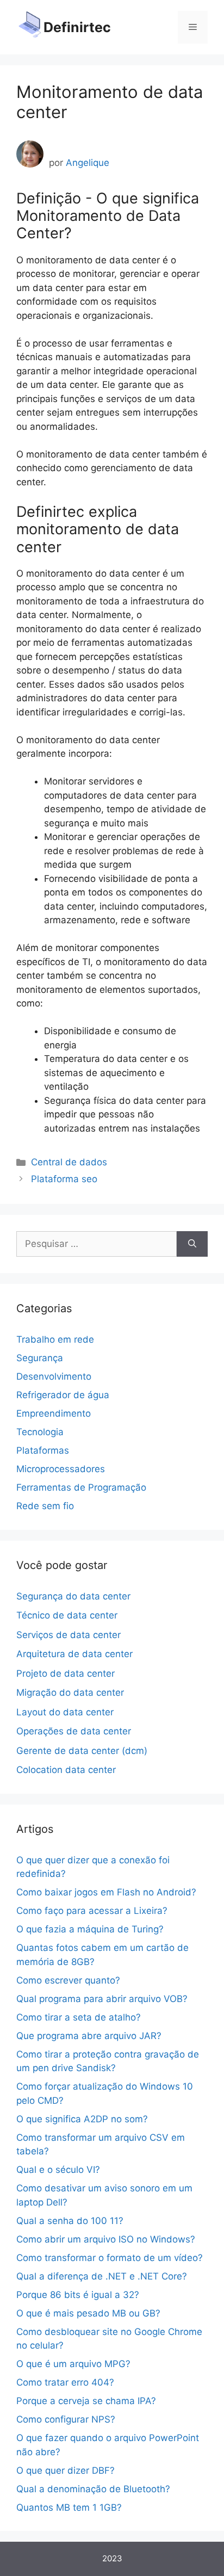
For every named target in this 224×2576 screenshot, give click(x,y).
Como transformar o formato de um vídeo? (110, 2258)
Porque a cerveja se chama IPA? (86, 2401)
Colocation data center (66, 1770)
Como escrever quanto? (68, 1980)
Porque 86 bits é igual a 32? (78, 2295)
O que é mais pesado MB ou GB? (88, 2313)
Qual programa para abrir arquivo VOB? (102, 1999)
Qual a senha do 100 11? (70, 2221)
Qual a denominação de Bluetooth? (93, 2489)
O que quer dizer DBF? (66, 2470)
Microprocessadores (61, 1469)
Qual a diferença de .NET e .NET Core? (102, 2276)
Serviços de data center (69, 1635)
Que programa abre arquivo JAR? (89, 2036)
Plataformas (43, 1450)
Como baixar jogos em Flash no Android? (106, 1892)
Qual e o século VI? (58, 2170)
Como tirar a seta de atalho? (79, 2017)
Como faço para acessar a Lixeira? (92, 1911)
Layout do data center (65, 1712)
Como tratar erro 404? (65, 2382)
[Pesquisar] (192, 1244)
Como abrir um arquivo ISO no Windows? (106, 2239)
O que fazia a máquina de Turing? (90, 1929)
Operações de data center (74, 1731)
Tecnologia (40, 1432)
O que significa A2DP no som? (82, 2119)
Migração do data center (70, 1692)
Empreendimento (54, 1413)
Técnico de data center (67, 1615)
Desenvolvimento (54, 1376)
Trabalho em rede (55, 1339)
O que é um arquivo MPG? (73, 2364)
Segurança (40, 1358)
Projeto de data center (66, 1673)
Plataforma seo (64, 1179)
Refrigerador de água (63, 1395)
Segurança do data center (73, 1596)
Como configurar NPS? (66, 2419)
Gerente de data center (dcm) (82, 1751)
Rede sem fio (45, 1506)
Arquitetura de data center (74, 1654)
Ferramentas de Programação (81, 1487)
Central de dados (69, 1162)
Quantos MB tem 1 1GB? (69, 2507)
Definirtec (77, 27)
